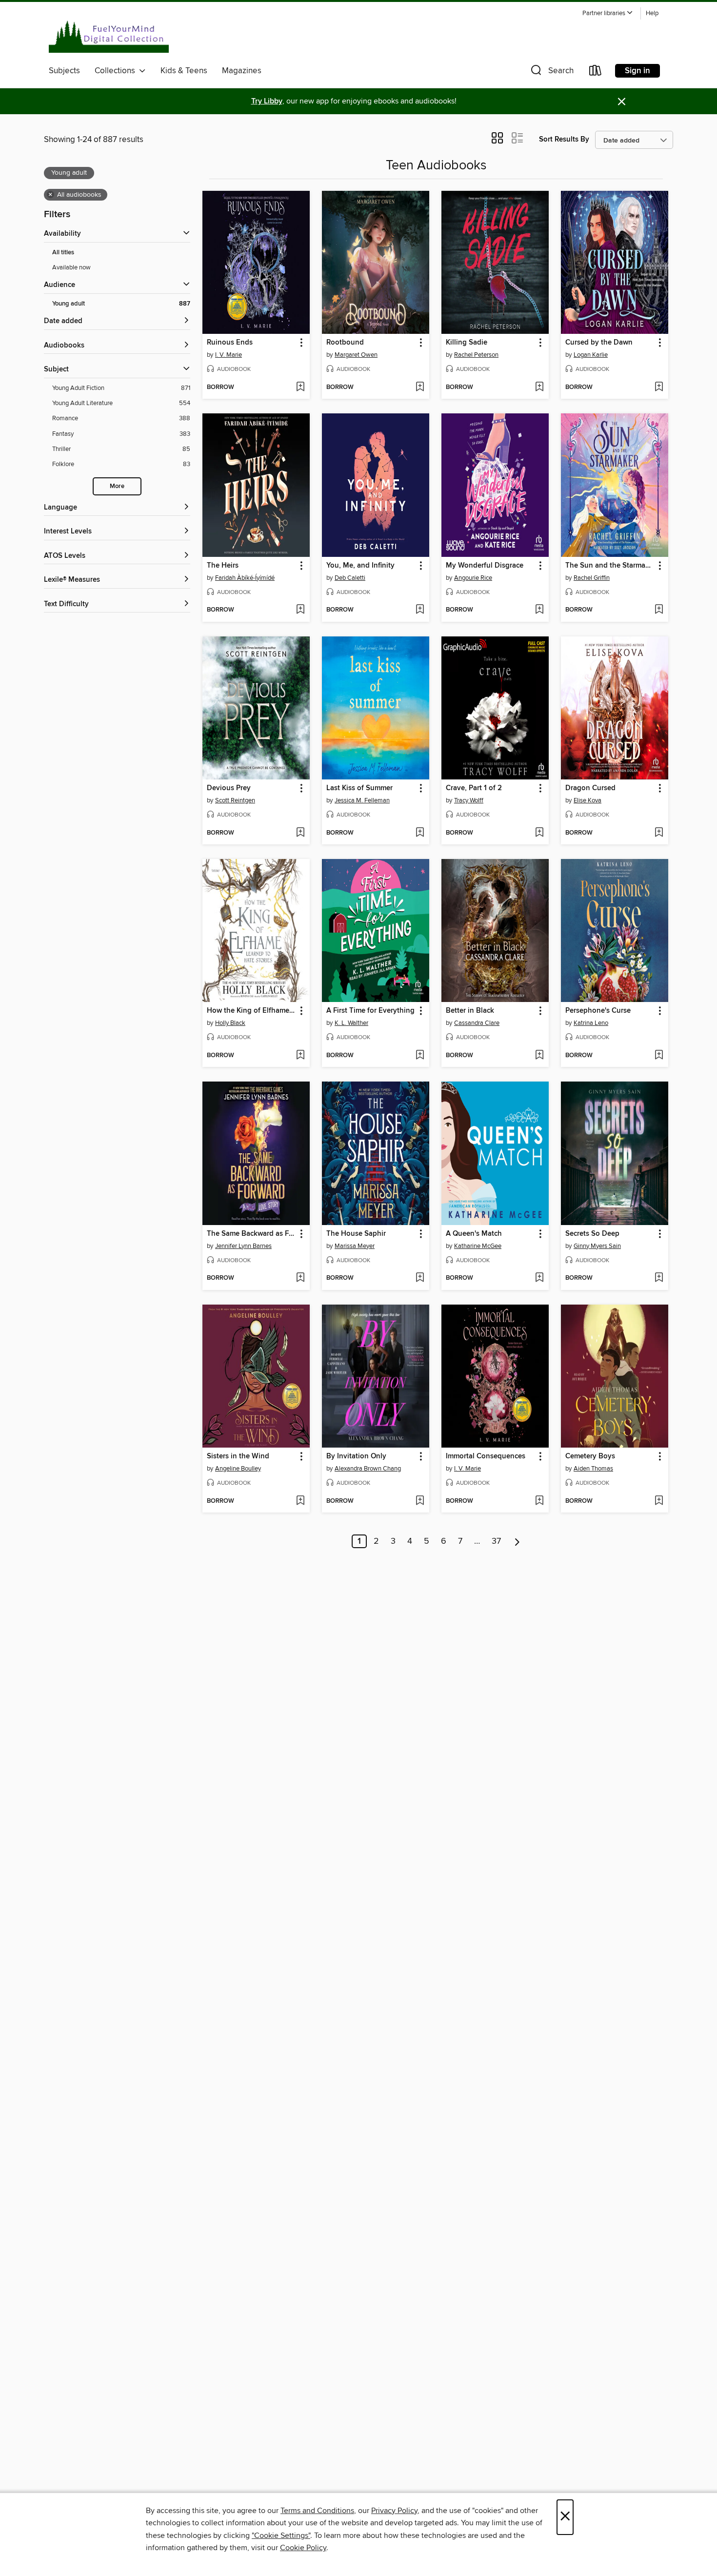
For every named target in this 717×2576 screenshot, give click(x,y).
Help (652, 13)
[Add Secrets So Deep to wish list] (659, 1278)
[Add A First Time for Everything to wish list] (420, 1056)
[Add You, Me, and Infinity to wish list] (420, 610)
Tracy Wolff (469, 800)
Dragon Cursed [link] (590, 788)
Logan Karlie (591, 355)
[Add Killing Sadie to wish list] (539, 388)
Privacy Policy (394, 2511)
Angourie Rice (473, 578)
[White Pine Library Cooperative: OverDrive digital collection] (109, 34)
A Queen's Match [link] (474, 1234)
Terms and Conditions (317, 2511)
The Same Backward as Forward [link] (251, 1234)
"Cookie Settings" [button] (281, 2535)
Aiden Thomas (593, 1469)
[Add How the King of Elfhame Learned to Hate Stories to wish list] (300, 1056)
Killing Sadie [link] (467, 343)
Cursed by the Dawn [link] (599, 343)
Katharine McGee (478, 1246)
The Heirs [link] (223, 566)
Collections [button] (117, 71)
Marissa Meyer (355, 1246)
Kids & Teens (184, 71)
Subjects (64, 71)
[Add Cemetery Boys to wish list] (659, 1501)
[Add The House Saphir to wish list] (420, 1278)
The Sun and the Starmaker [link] (610, 566)
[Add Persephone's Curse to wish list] (659, 1056)
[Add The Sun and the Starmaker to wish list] (659, 610)
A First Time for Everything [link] (370, 1011)
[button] (608, 13)
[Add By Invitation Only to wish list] (420, 1501)
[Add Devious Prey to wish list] (300, 833)
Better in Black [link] (470, 1011)
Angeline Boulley (238, 1469)
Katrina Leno (591, 1023)
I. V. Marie (229, 355)
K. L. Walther (351, 1023)
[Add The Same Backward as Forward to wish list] (300, 1278)
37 (496, 1541)
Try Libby (267, 101)
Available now (71, 267)
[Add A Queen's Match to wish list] (539, 1278)
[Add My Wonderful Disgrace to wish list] (539, 610)
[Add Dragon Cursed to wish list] (659, 833)
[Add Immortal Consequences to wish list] (539, 1501)
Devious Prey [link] (229, 788)
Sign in (637, 71)
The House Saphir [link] (356, 1234)
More (117, 486)
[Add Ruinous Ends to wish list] (300, 388)
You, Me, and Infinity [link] (360, 566)
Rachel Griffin (592, 578)
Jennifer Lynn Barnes (243, 1246)
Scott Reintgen (235, 800)
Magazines (242, 71)
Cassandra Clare (477, 1023)
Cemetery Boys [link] (590, 1456)
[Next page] (517, 1541)
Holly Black (230, 1023)
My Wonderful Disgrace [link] (485, 566)
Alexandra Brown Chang (368, 1469)
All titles (63, 253)
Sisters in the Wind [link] (238, 1456)
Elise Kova (588, 800)
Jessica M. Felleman (362, 800)
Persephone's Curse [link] (598, 1011)
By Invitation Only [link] (356, 1456)
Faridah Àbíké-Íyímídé (245, 578)
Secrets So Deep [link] (592, 1234)
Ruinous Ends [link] (230, 343)
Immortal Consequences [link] (486, 1456)
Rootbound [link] (345, 343)
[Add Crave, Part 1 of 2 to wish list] (539, 833)
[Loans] (596, 72)
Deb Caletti (350, 578)
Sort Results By (564, 139)
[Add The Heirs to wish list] (300, 610)
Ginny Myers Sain (597, 1246)
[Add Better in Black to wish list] (539, 1056)
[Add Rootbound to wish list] (420, 388)
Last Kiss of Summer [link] (359, 788)
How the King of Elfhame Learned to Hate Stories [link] (251, 1011)
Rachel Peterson (476, 355)
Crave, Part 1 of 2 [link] (474, 788)
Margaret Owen (356, 355)
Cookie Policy (303, 2548)
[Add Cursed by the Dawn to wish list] (659, 388)
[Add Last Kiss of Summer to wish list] (420, 833)
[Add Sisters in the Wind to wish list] (300, 1501)
